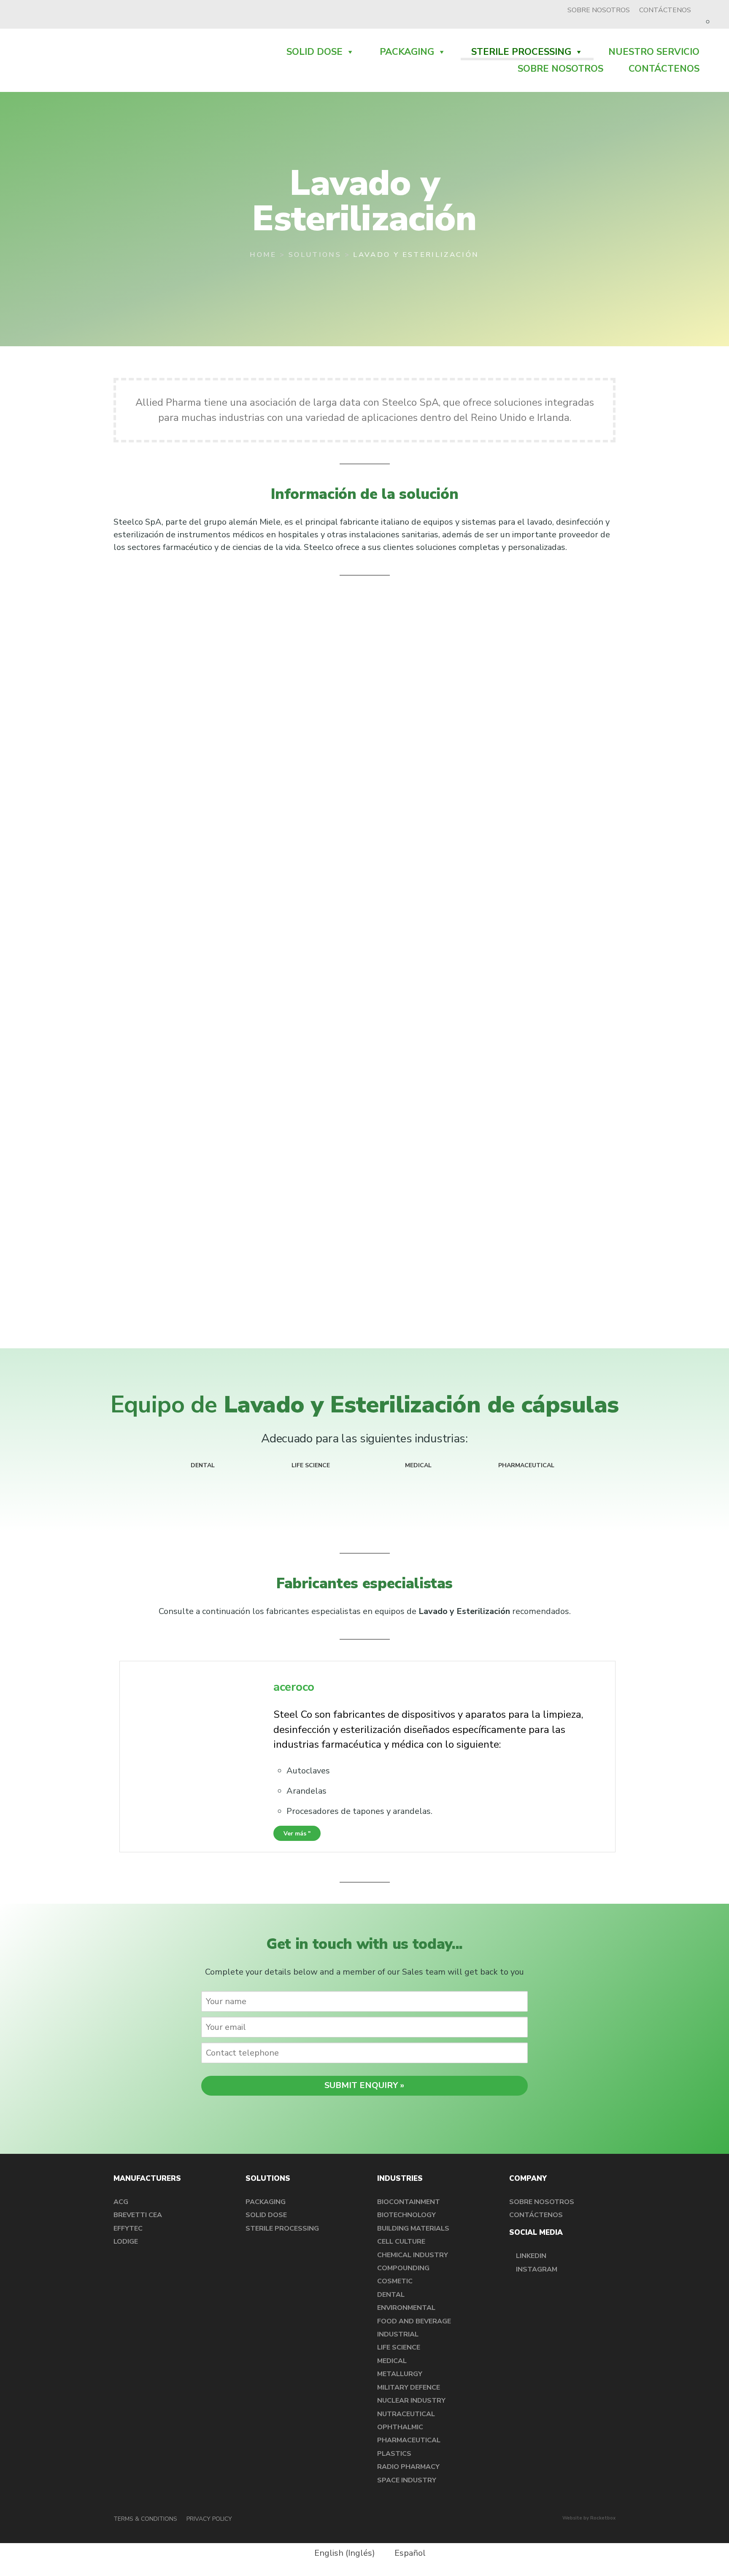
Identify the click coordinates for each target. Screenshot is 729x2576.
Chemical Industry (413, 2255)
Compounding (403, 2268)
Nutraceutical (406, 2414)
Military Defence (409, 2387)
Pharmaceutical (409, 2440)
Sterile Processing (521, 52)
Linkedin (530, 2256)
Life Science (399, 2347)
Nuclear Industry (411, 2401)
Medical (392, 2361)
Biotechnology (406, 2215)
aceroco (294, 1687)
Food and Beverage (414, 2321)
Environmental (406, 2308)
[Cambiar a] (709, 10)
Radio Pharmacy (408, 2467)
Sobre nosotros (599, 10)
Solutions (315, 255)
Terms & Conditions (145, 2519)
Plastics (394, 2454)
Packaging (407, 52)
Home (263, 255)
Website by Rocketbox (589, 2518)
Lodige (126, 2242)
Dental (391, 2295)
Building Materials (413, 2228)
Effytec (128, 2228)
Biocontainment (409, 2202)
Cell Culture (401, 2242)
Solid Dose (315, 52)
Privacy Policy (209, 2519)
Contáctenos (665, 10)
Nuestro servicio (654, 52)
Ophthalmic (400, 2427)
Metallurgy (400, 2374)
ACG (121, 2202)
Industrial (398, 2334)
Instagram (536, 2269)
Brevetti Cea (138, 2215)
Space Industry (407, 2480)
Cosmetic (395, 2281)
